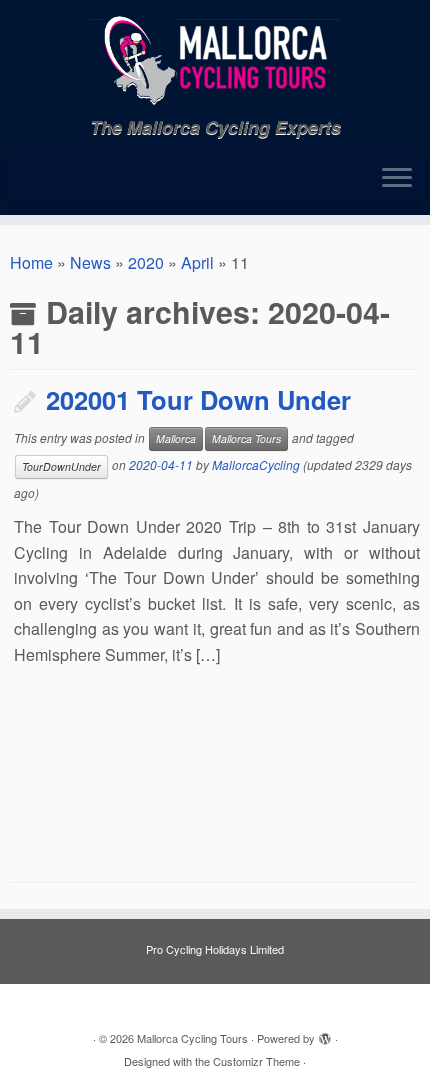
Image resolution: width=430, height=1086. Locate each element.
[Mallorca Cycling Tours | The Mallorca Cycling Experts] (215, 58)
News (90, 262)
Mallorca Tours (246, 438)
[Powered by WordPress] (325, 1034)
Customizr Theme (256, 1061)
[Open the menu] (397, 179)
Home (31, 262)
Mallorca (176, 438)
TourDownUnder (61, 466)
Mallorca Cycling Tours (192, 1038)
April (197, 262)
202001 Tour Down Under (198, 399)
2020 (146, 262)
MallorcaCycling (256, 464)
